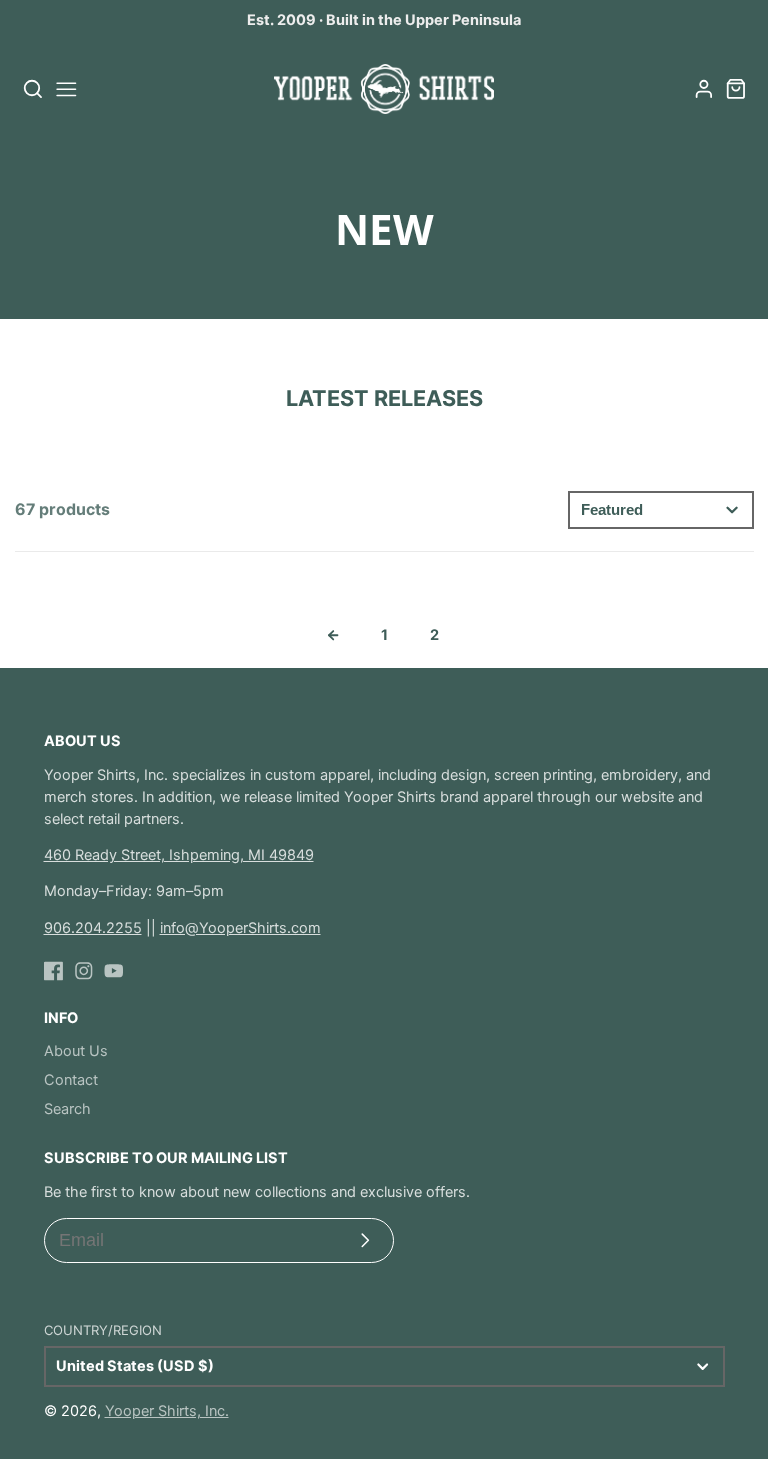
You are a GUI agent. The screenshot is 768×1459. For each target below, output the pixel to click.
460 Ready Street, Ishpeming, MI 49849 (179, 855)
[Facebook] (54, 971)
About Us (76, 1051)
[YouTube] (114, 971)
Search (67, 1109)
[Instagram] (84, 971)
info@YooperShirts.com (240, 928)
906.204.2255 (93, 928)
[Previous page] (333, 635)
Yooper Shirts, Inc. (167, 1411)
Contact (71, 1080)
